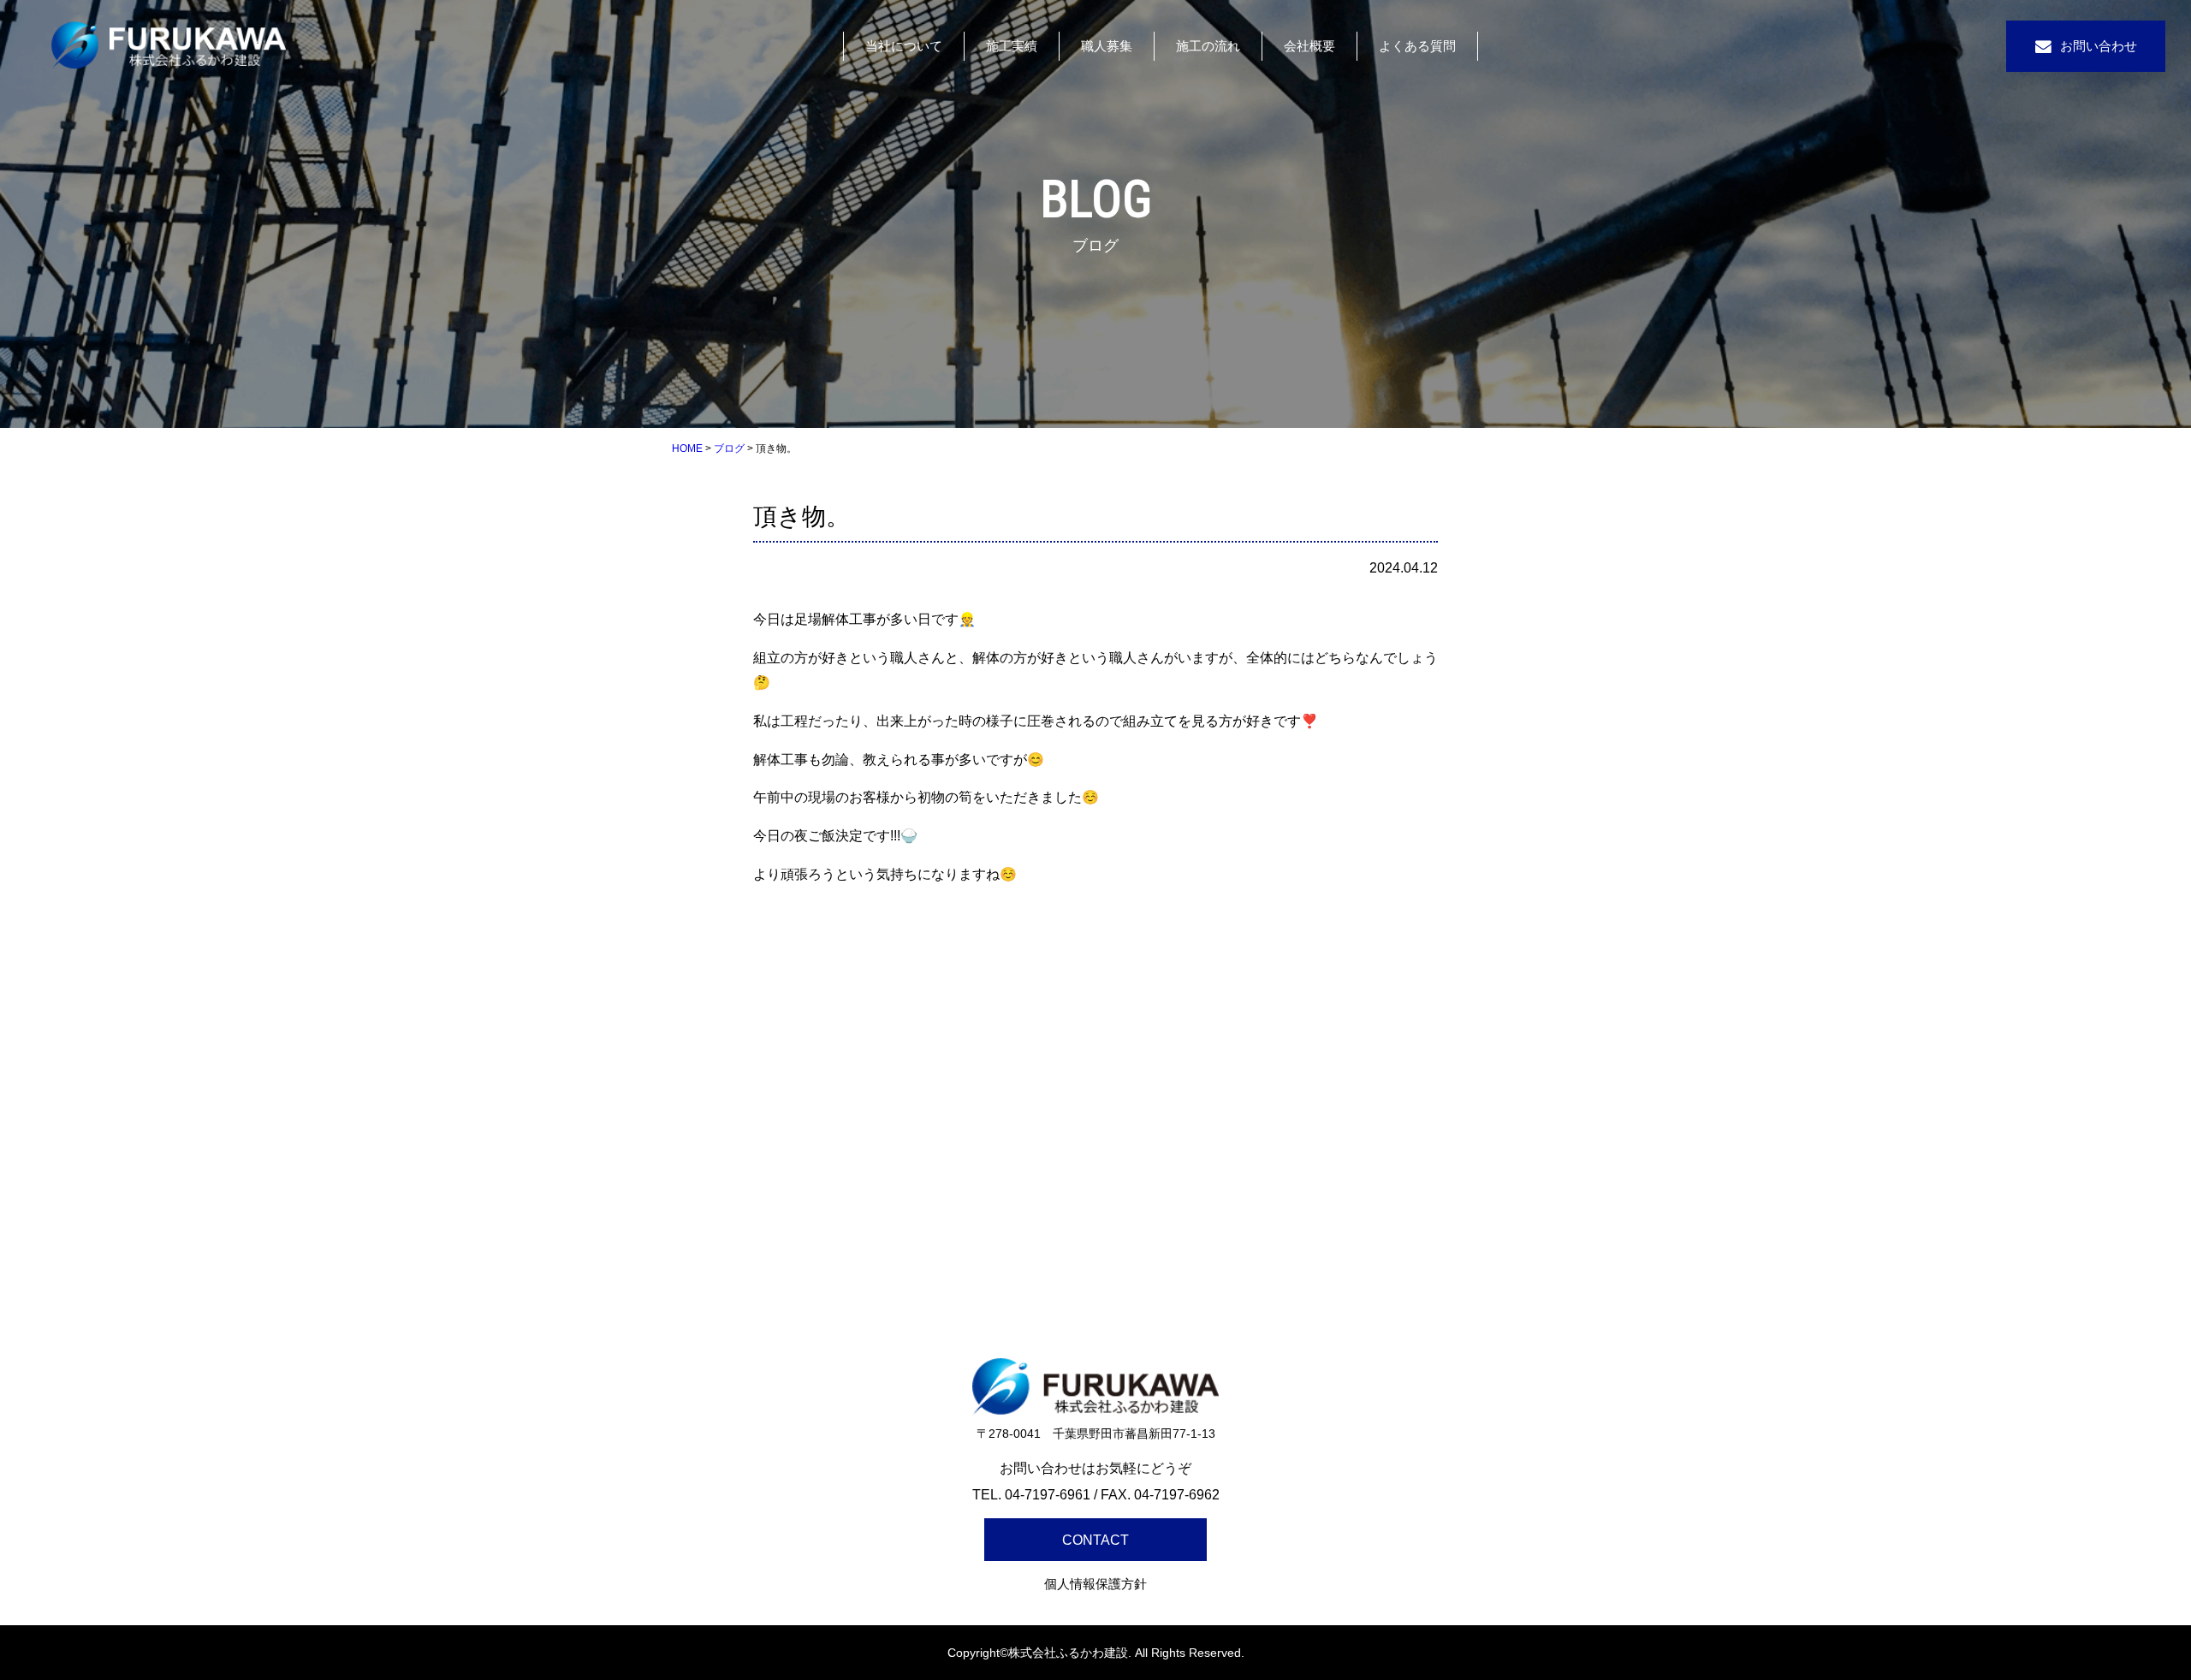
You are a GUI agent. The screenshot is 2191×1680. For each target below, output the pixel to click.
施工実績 (1012, 46)
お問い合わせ (2099, 46)
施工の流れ (1208, 46)
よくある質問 (1417, 46)
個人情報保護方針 (1095, 1584)
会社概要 (1309, 46)
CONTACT (1095, 1540)
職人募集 (1107, 46)
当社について (904, 46)
